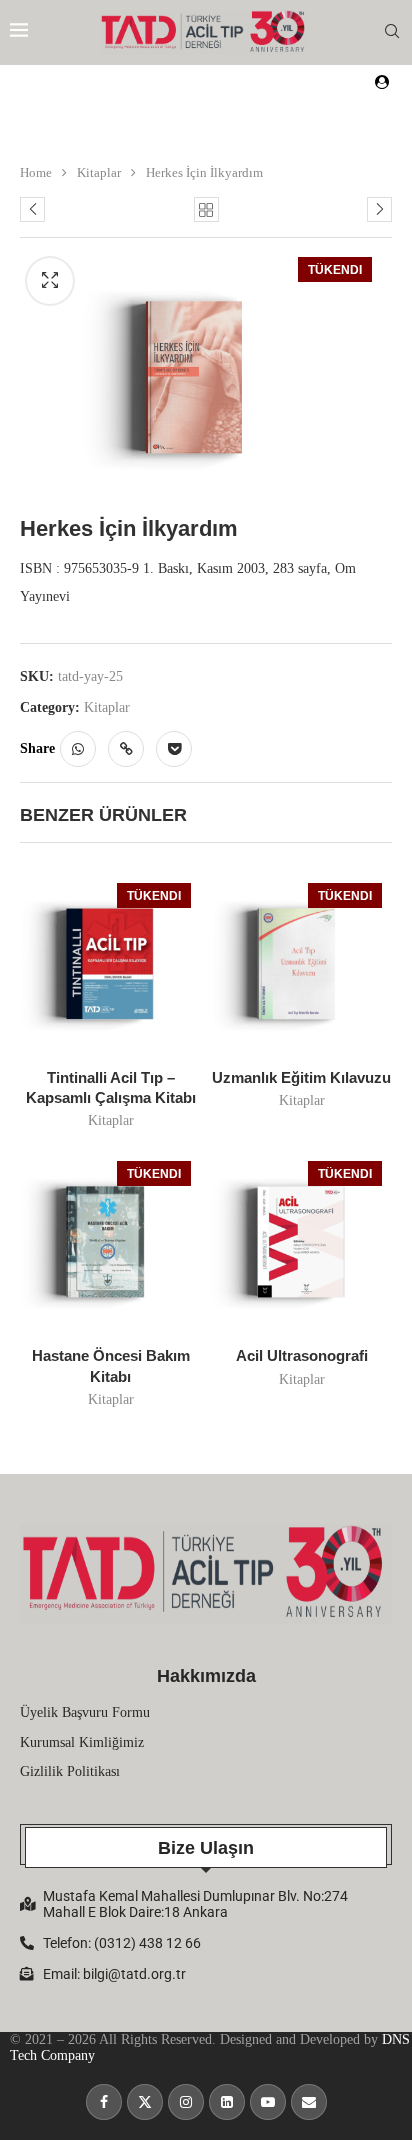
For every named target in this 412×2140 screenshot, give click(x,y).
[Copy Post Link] (126, 749)
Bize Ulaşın (206, 1848)
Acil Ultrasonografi (302, 1355)
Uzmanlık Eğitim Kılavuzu (301, 1077)
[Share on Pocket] (174, 749)
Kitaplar (99, 172)
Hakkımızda (206, 1676)
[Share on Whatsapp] (78, 749)
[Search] (392, 32)
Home (36, 172)
